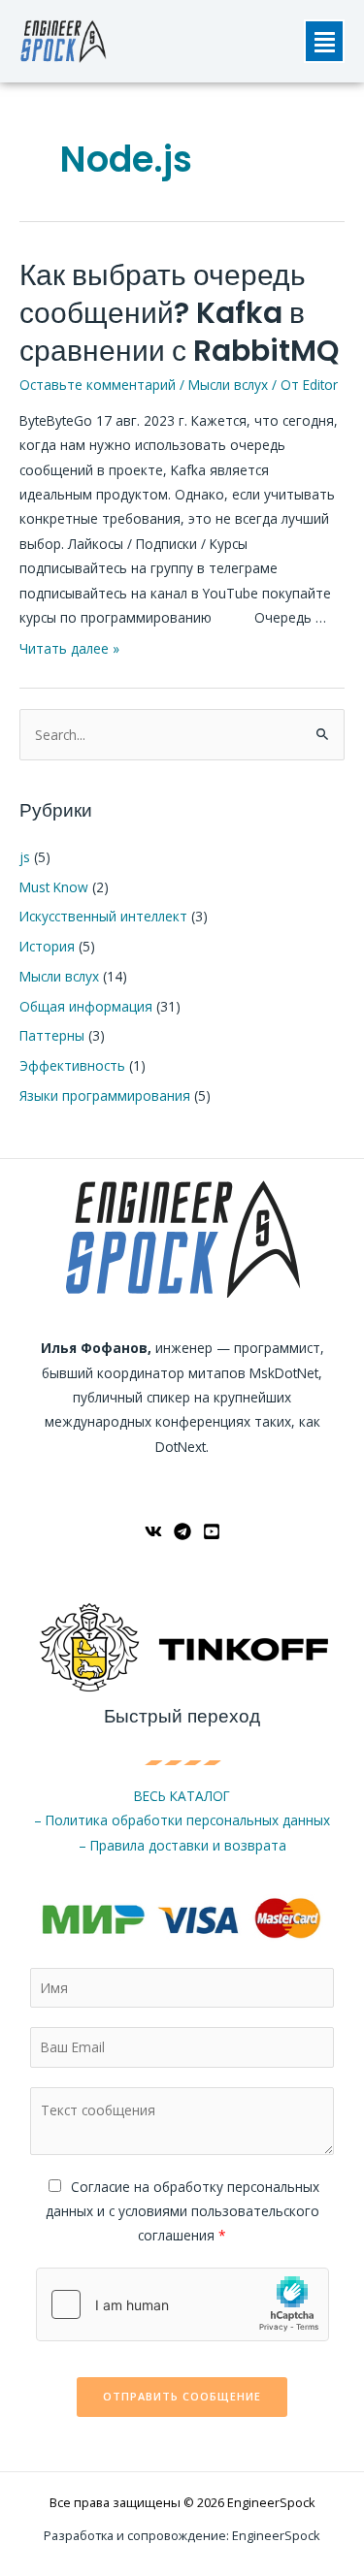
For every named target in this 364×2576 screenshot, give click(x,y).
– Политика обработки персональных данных (182, 1820)
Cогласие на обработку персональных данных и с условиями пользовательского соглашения (182, 2211)
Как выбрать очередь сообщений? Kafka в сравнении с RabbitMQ (179, 313)
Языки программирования (105, 1095)
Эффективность (72, 1065)
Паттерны (52, 1035)
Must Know (54, 887)
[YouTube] (212, 1531)
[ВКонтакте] (153, 1531)
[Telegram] (182, 1531)
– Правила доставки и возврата (182, 1845)
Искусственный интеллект (103, 916)
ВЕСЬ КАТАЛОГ (182, 1796)
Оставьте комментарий (98, 385)
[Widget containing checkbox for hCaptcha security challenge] (182, 2304)
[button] (324, 41)
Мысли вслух (228, 385)
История (47, 946)
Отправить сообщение (182, 2396)
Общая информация (86, 1006)
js (25, 857)
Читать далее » (69, 648)
